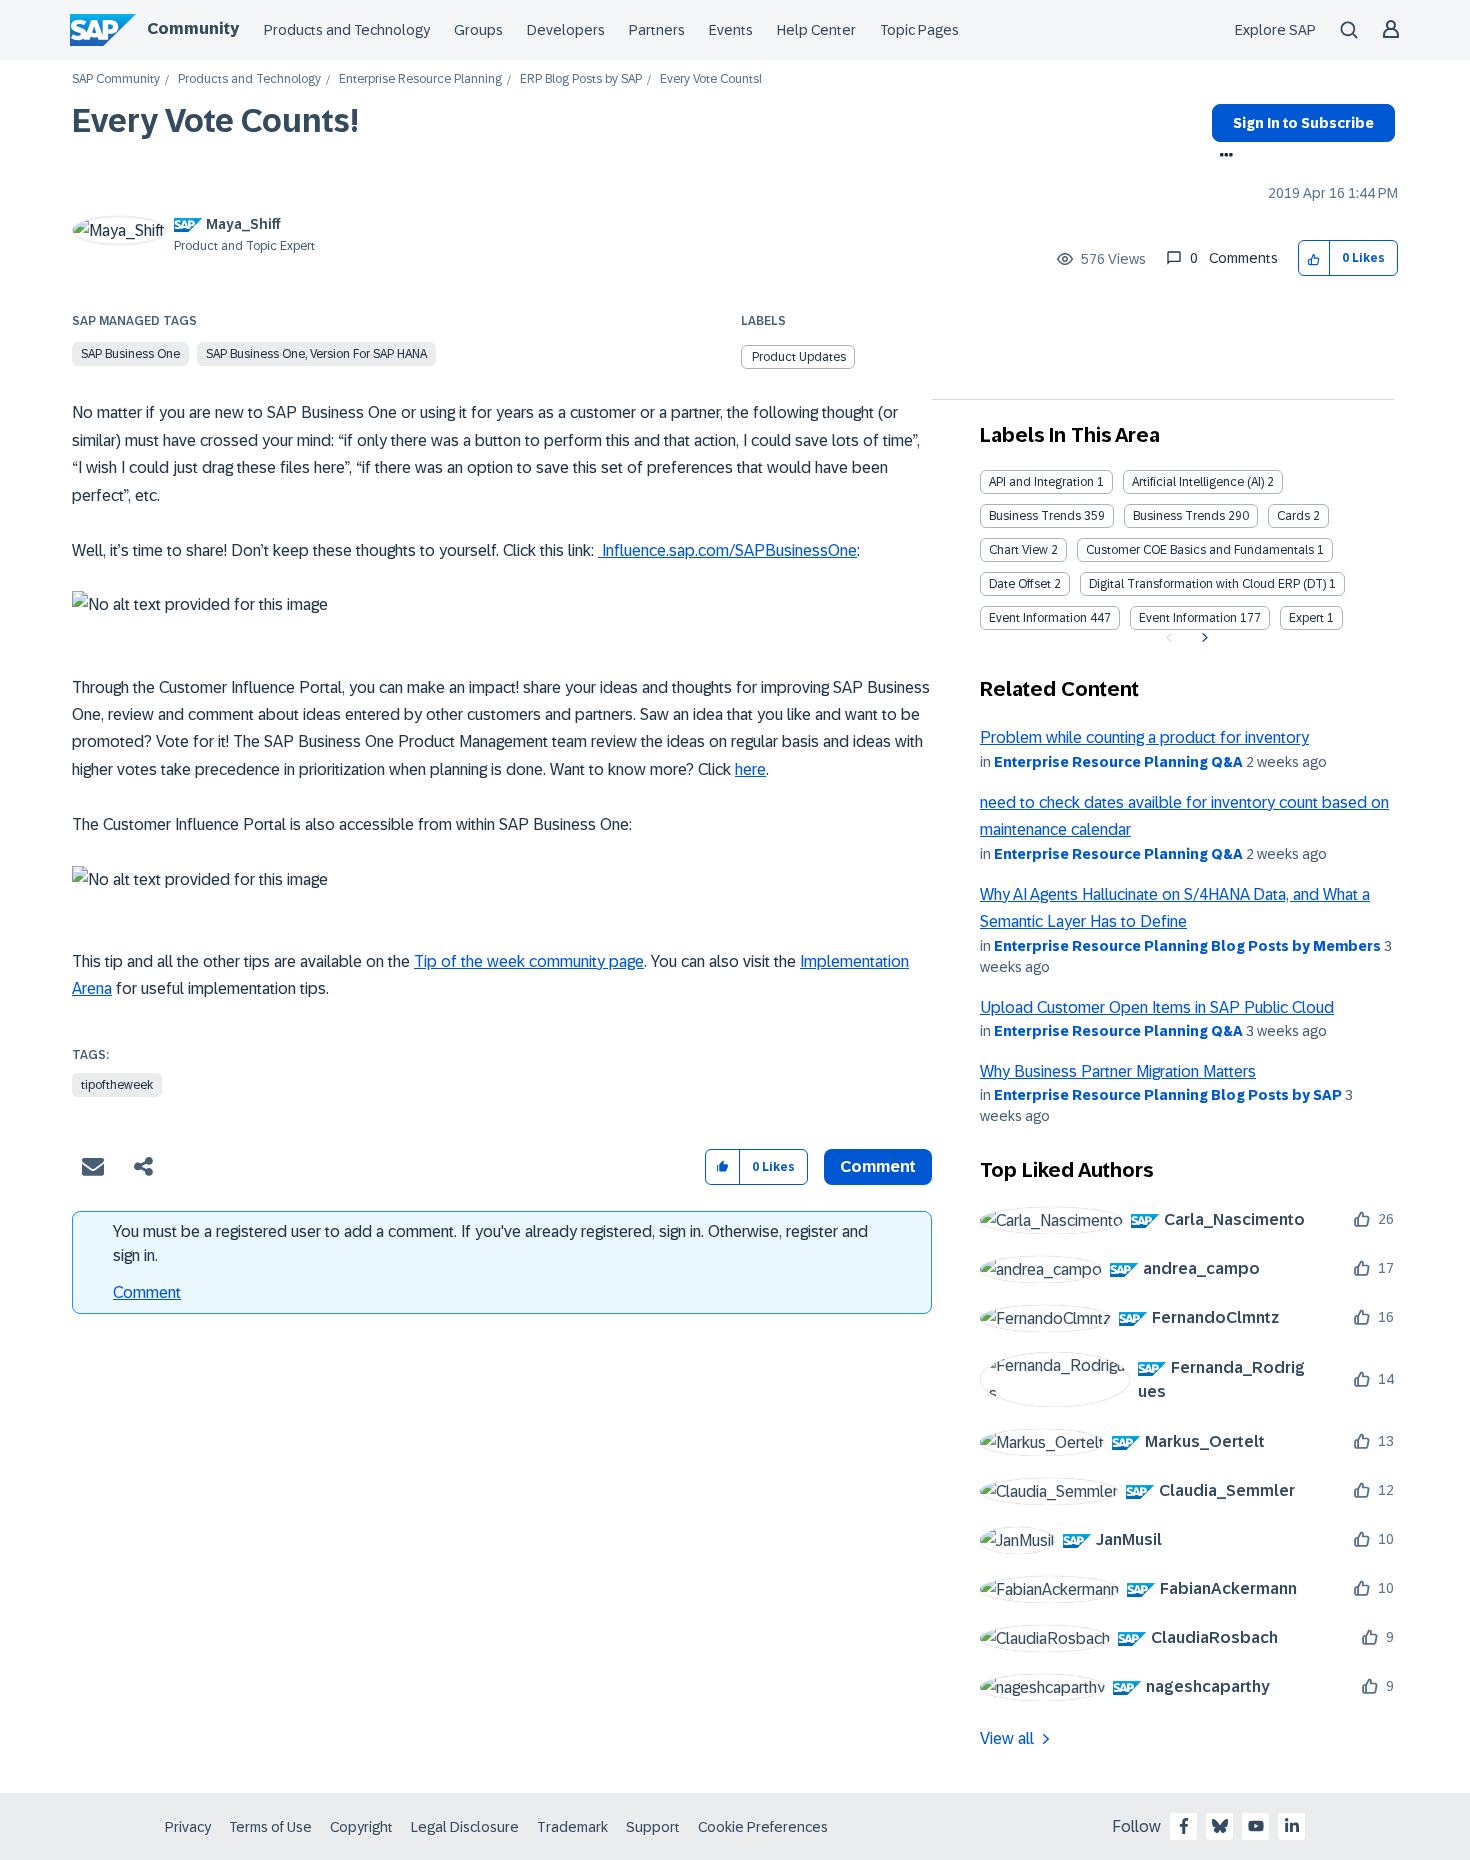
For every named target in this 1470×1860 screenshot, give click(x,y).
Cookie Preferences (763, 1827)
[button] (1314, 258)
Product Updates (799, 357)
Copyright (361, 1827)
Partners (657, 30)
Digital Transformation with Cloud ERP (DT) (1207, 584)
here (750, 769)
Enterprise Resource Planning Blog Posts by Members (1187, 946)
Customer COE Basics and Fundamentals (1200, 550)
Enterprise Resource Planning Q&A (1118, 762)
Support (653, 1827)
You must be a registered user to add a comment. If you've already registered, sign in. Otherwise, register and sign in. (490, 1243)
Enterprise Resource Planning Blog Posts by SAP (1168, 1095)
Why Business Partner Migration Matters (1118, 1071)
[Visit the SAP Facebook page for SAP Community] (1184, 1826)
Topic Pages (919, 30)
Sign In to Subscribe (1303, 123)
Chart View (1018, 550)
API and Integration (1041, 482)
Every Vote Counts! (215, 121)
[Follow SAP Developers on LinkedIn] (1292, 1826)
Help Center (816, 30)
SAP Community (116, 79)
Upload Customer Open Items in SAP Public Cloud (1157, 1007)
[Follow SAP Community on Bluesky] (1220, 1826)
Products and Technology (347, 30)
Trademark (572, 1827)
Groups (478, 30)
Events (731, 30)
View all (1007, 1738)
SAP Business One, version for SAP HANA (316, 354)
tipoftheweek (117, 1085)
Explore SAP (1275, 30)
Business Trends (1035, 516)
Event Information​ (1188, 618)
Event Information (1038, 618)
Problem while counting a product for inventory (1144, 737)
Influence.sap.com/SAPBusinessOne (727, 550)
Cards (1293, 516)
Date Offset (1020, 584)
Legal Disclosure (465, 1827)
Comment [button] (878, 1166)
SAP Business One (130, 354)
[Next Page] (1202, 638)
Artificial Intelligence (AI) (1198, 482)
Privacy (188, 1827)
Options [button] (1222, 157)
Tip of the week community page (529, 961)
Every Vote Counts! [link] (711, 79)
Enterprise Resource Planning (420, 79)
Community (193, 28)
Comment (147, 1292)
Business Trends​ (1179, 516)
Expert (1306, 618)
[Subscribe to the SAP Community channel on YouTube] (1256, 1826)
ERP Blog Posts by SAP (581, 79)
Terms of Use (270, 1827)
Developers (566, 30)
